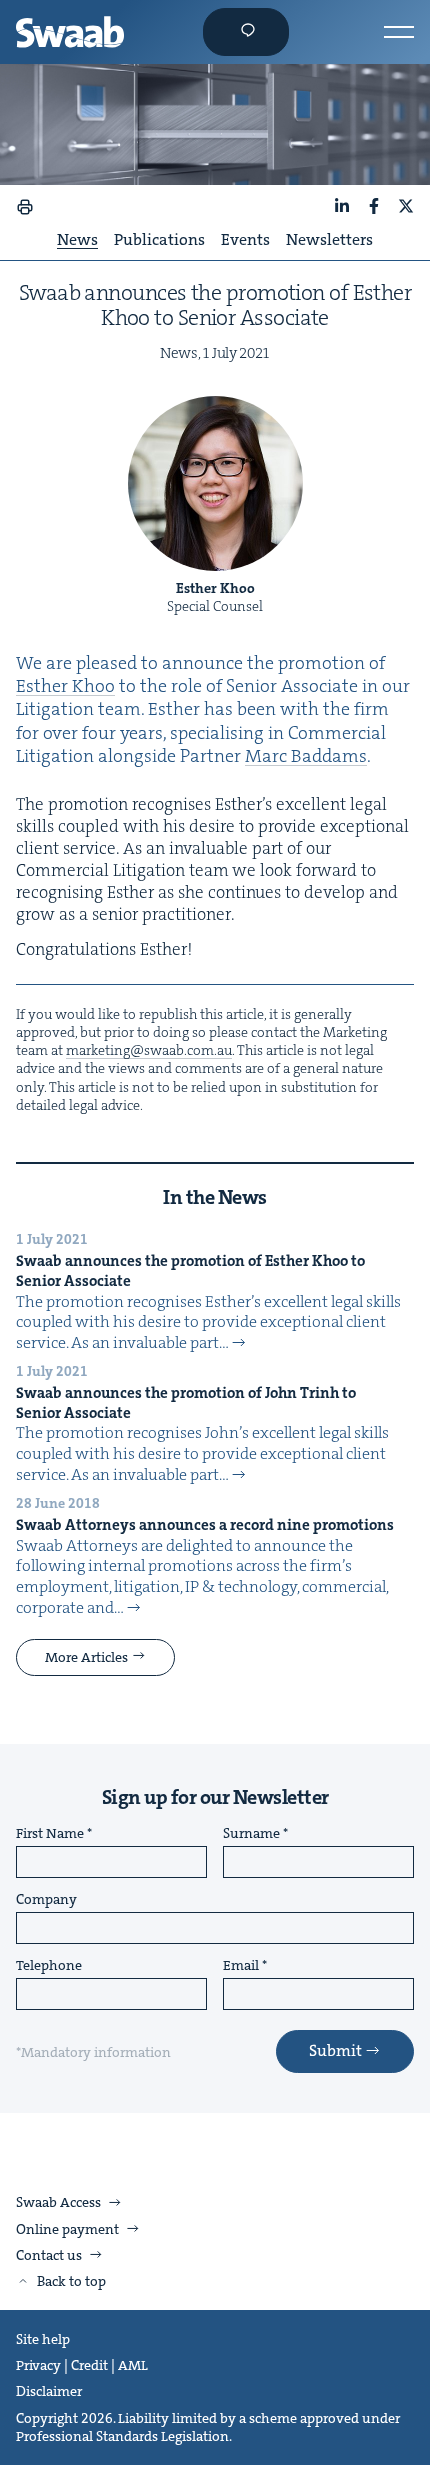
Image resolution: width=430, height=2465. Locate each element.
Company (46, 1900)
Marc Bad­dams (306, 756)
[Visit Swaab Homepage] (70, 32)
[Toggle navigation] (399, 32)
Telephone (49, 1966)
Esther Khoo (65, 686)
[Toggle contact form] (246, 32)
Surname (251, 1834)
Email (241, 1966)
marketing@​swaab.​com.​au (149, 1050)
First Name (50, 1834)
